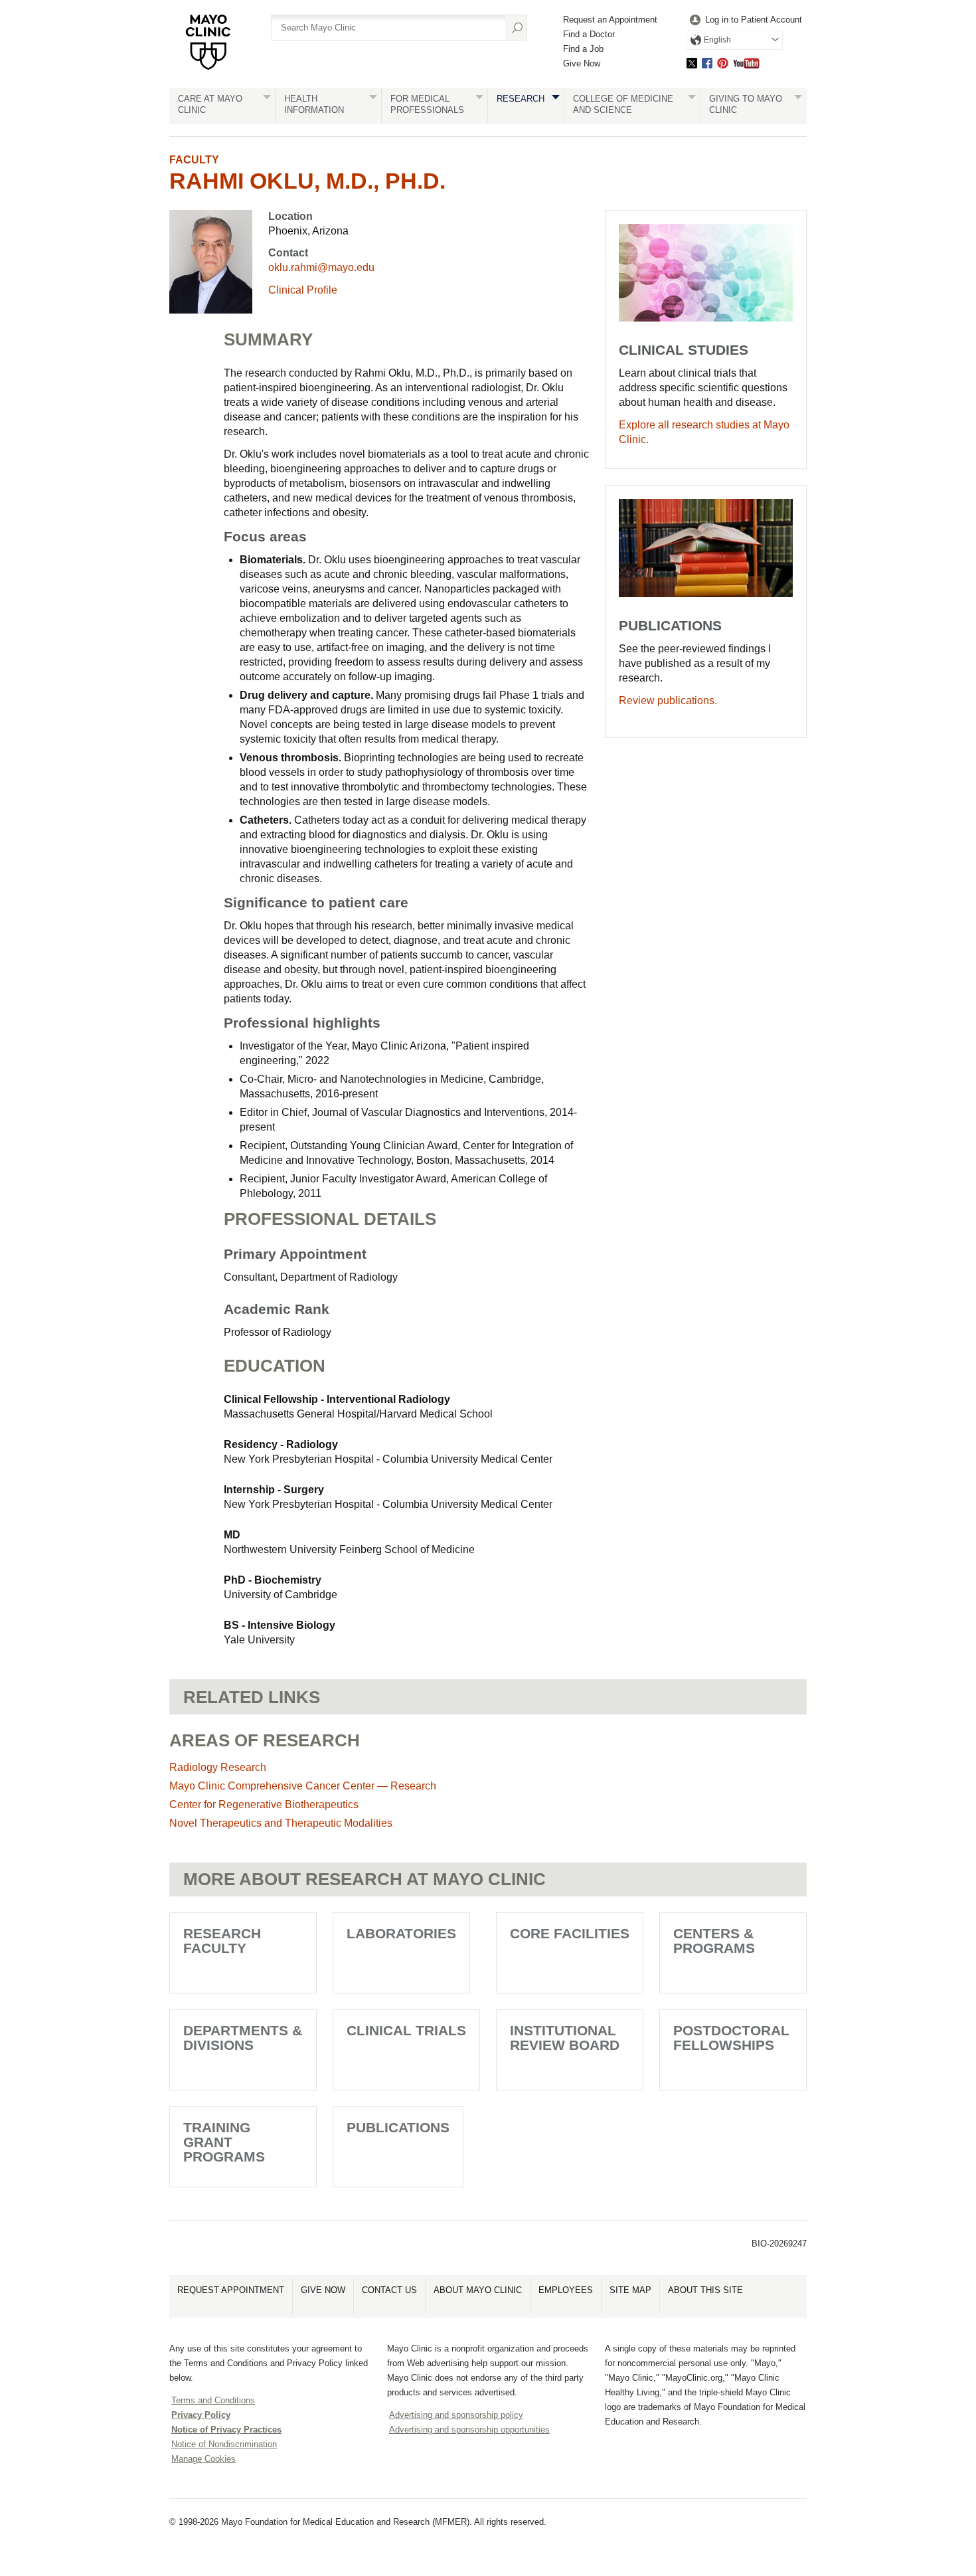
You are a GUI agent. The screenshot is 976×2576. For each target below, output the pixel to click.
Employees (566, 2290)
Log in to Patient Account (754, 20)
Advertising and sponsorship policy (456, 2415)
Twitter (692, 63)
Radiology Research (218, 1767)
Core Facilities (570, 1933)
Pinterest (723, 63)
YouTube (746, 63)
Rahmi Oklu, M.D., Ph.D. (307, 181)
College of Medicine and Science (623, 104)
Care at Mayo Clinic (210, 104)
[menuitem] (744, 20)
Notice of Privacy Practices (226, 2430)
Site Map (630, 2290)
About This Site (705, 2290)
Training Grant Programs (224, 2142)
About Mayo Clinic (478, 2290)
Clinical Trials (406, 2030)
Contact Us (389, 2290)
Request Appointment (231, 2290)
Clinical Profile (303, 290)
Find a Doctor (589, 34)
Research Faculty (222, 1941)
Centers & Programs (714, 1941)
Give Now (582, 63)
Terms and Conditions (213, 2400)
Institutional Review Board (565, 2038)
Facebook (707, 63)
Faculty (194, 160)
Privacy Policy (201, 2415)
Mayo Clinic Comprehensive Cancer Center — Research (303, 1786)
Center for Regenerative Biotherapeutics (264, 1804)
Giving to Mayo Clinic (746, 104)
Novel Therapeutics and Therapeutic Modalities (281, 1823)
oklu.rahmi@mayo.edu (321, 267)
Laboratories (401, 1933)
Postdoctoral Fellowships (731, 2038)
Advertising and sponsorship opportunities (469, 2430)
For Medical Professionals (427, 104)
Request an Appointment (610, 20)
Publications (398, 2127)
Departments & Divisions (243, 2038)
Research (521, 99)
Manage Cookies (203, 2459)
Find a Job (583, 49)
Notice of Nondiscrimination (224, 2444)
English (717, 40)
